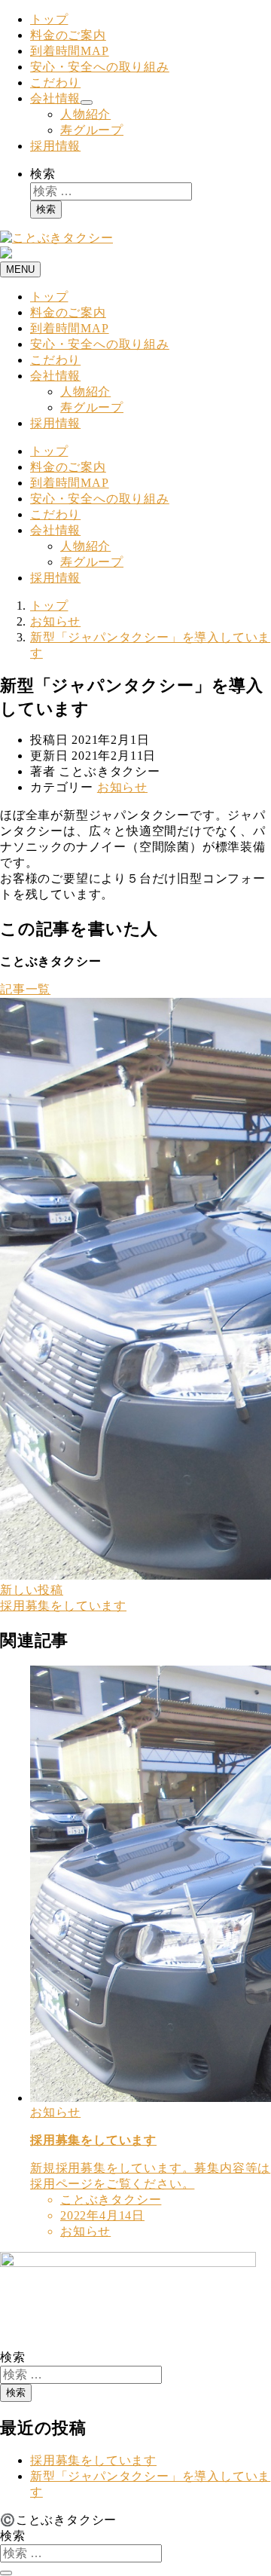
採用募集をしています (93, 2460)
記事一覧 (25, 989)
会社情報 (55, 98)
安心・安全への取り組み (100, 67)
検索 (43, 174)
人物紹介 (85, 114)
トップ (49, 19)
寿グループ (92, 130)
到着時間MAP (70, 51)
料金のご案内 (68, 35)
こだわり (55, 83)
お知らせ (122, 787)
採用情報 (55, 146)
